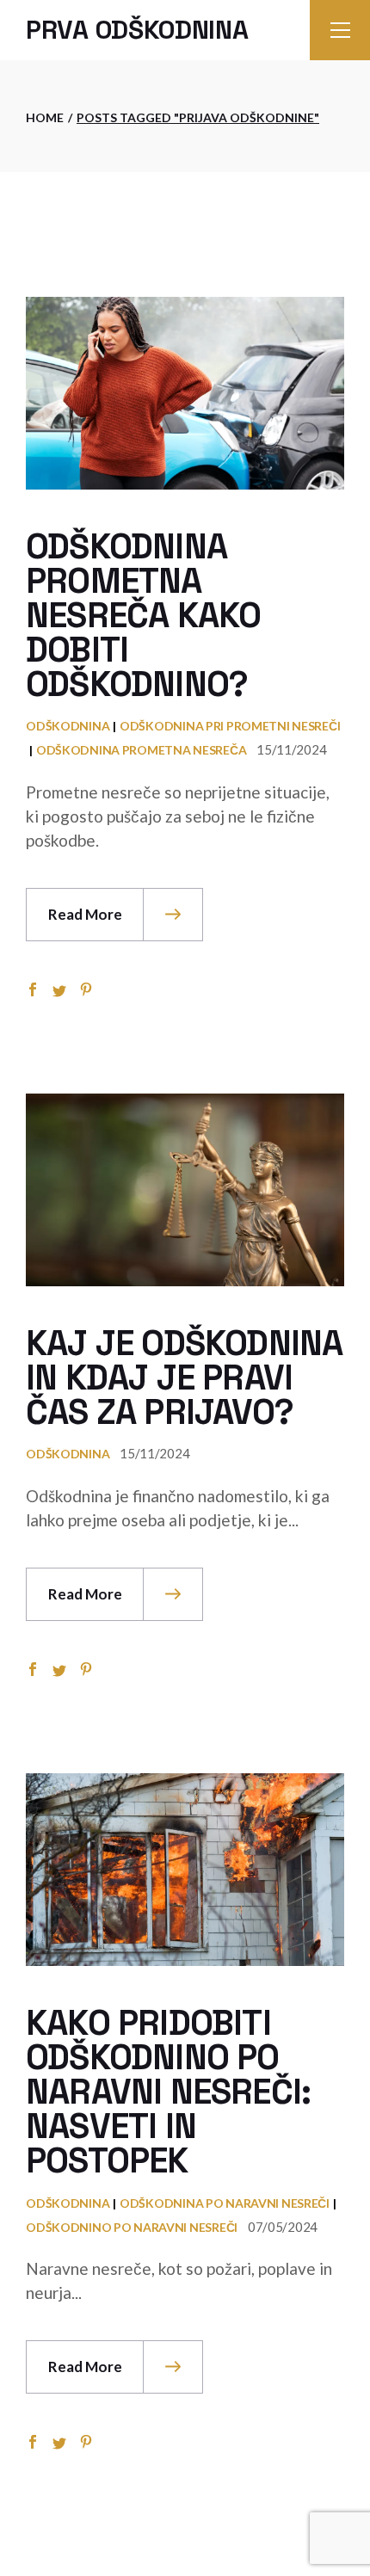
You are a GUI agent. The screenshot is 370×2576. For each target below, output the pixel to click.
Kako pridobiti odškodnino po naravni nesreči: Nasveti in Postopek (168, 2092)
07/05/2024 (283, 2227)
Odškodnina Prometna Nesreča (141, 750)
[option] (327, 2562)
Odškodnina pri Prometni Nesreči (230, 726)
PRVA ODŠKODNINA (137, 30)
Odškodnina (68, 726)
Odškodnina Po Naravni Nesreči (225, 2203)
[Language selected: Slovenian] (327, 2559)
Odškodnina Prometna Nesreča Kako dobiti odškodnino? (143, 616)
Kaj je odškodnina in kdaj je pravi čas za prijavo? (184, 1378)
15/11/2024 (291, 749)
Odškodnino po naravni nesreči (132, 2227)
